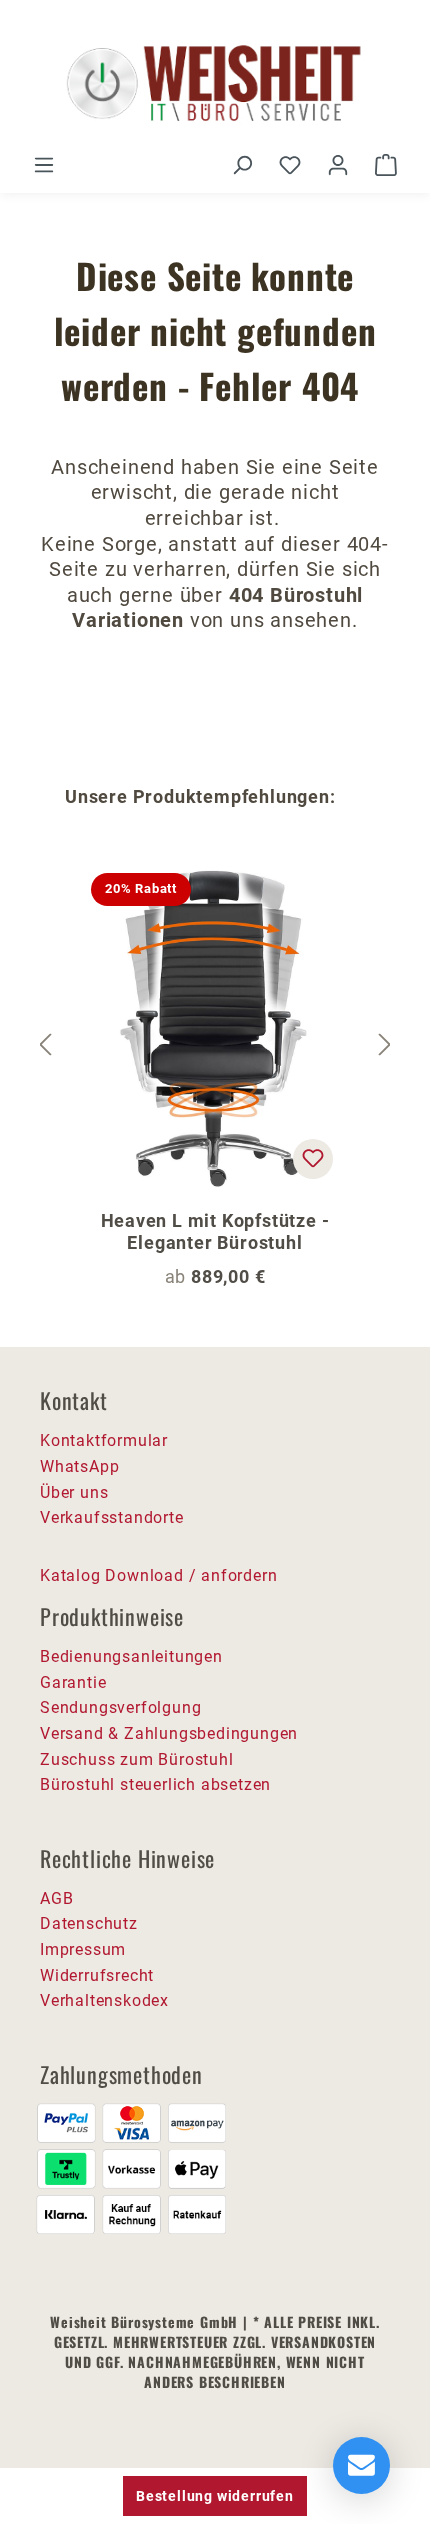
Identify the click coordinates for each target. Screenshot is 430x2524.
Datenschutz (89, 1923)
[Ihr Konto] (338, 165)
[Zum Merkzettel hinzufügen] (313, 1159)
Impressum (83, 1949)
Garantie (73, 1682)
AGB (56, 1898)
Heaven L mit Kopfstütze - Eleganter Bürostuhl (215, 1231)
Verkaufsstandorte (112, 1517)
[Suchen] (242, 165)
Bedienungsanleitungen (131, 1656)
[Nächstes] (385, 1045)
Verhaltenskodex (104, 2000)
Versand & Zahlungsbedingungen (169, 1733)
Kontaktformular (104, 1440)
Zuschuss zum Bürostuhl (137, 1759)
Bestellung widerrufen (215, 2496)
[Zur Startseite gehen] (215, 84)
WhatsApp (79, 1466)
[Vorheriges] (45, 1045)
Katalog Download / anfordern (158, 1575)
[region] (215, 1045)
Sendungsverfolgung (120, 1707)
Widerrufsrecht (97, 1975)
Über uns (74, 1492)
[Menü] (44, 165)
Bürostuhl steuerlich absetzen (155, 1784)
